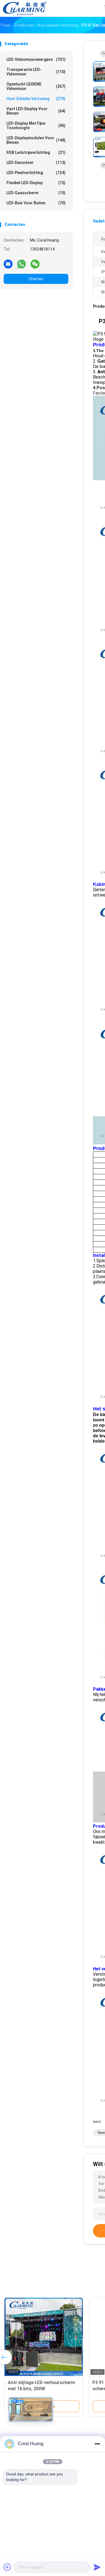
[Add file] (7, 2567)
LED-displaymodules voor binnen (36, 140)
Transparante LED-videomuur (36, 72)
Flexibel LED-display (36, 183)
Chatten (36, 279)
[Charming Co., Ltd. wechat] (35, 264)
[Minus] (97, 2444)
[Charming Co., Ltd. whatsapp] (22, 264)
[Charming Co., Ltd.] (25, 8)
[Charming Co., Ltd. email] (8, 264)
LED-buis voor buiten (36, 203)
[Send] (97, 2567)
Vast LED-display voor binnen (36, 111)
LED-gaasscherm (36, 193)
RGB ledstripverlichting (36, 152)
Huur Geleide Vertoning (36, 99)
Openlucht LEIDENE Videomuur (36, 86)
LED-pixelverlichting (36, 173)
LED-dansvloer (36, 163)
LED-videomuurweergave (36, 59)
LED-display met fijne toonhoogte (36, 126)
